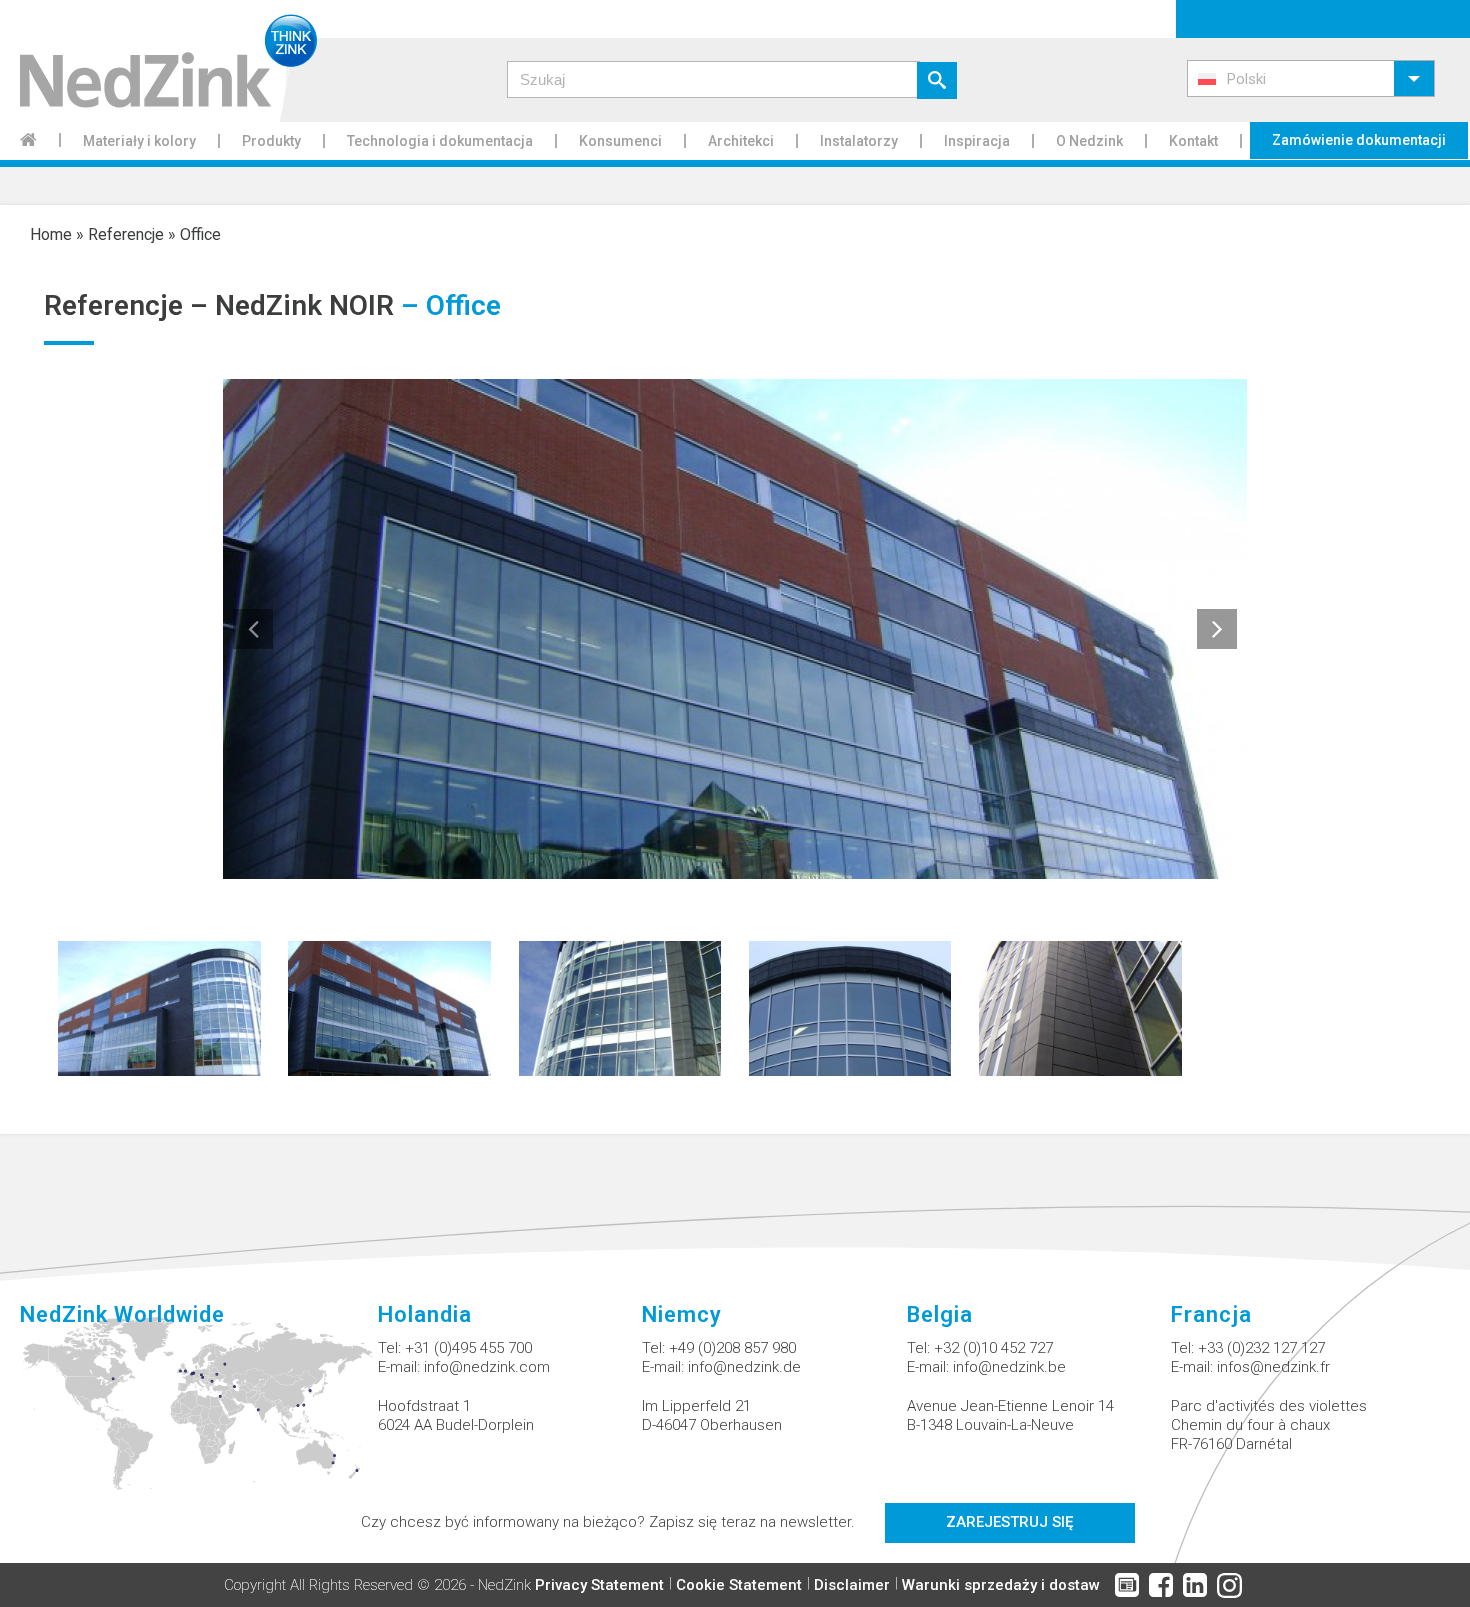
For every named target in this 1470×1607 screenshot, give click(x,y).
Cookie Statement (739, 1585)
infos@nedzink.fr (1273, 1367)
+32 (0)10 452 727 (993, 1348)
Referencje (126, 234)
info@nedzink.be (1009, 1367)
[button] (1311, 78)
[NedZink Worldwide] (199, 1415)
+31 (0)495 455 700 (468, 1348)
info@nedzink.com (487, 1367)
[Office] (159, 1007)
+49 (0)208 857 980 (732, 1348)
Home (51, 234)
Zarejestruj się (1009, 1522)
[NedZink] (158, 61)
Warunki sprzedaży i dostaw (1001, 1585)
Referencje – (129, 305)
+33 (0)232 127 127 (1261, 1348)
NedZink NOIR (304, 305)
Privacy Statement (599, 1585)
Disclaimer (852, 1585)
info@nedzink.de (744, 1367)
